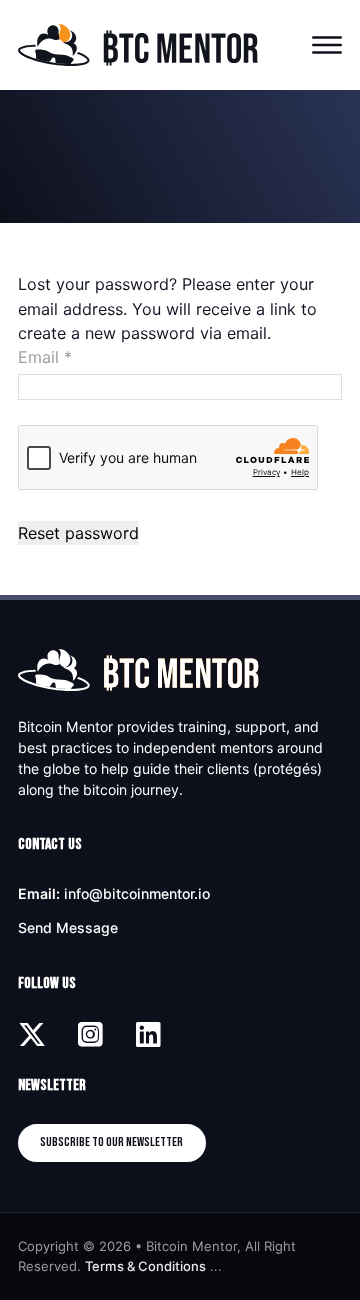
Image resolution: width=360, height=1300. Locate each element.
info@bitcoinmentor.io (137, 893)
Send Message (68, 927)
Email (45, 357)
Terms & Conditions (145, 1266)
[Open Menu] (327, 45)
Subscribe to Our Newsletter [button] (111, 1142)
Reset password (78, 533)
